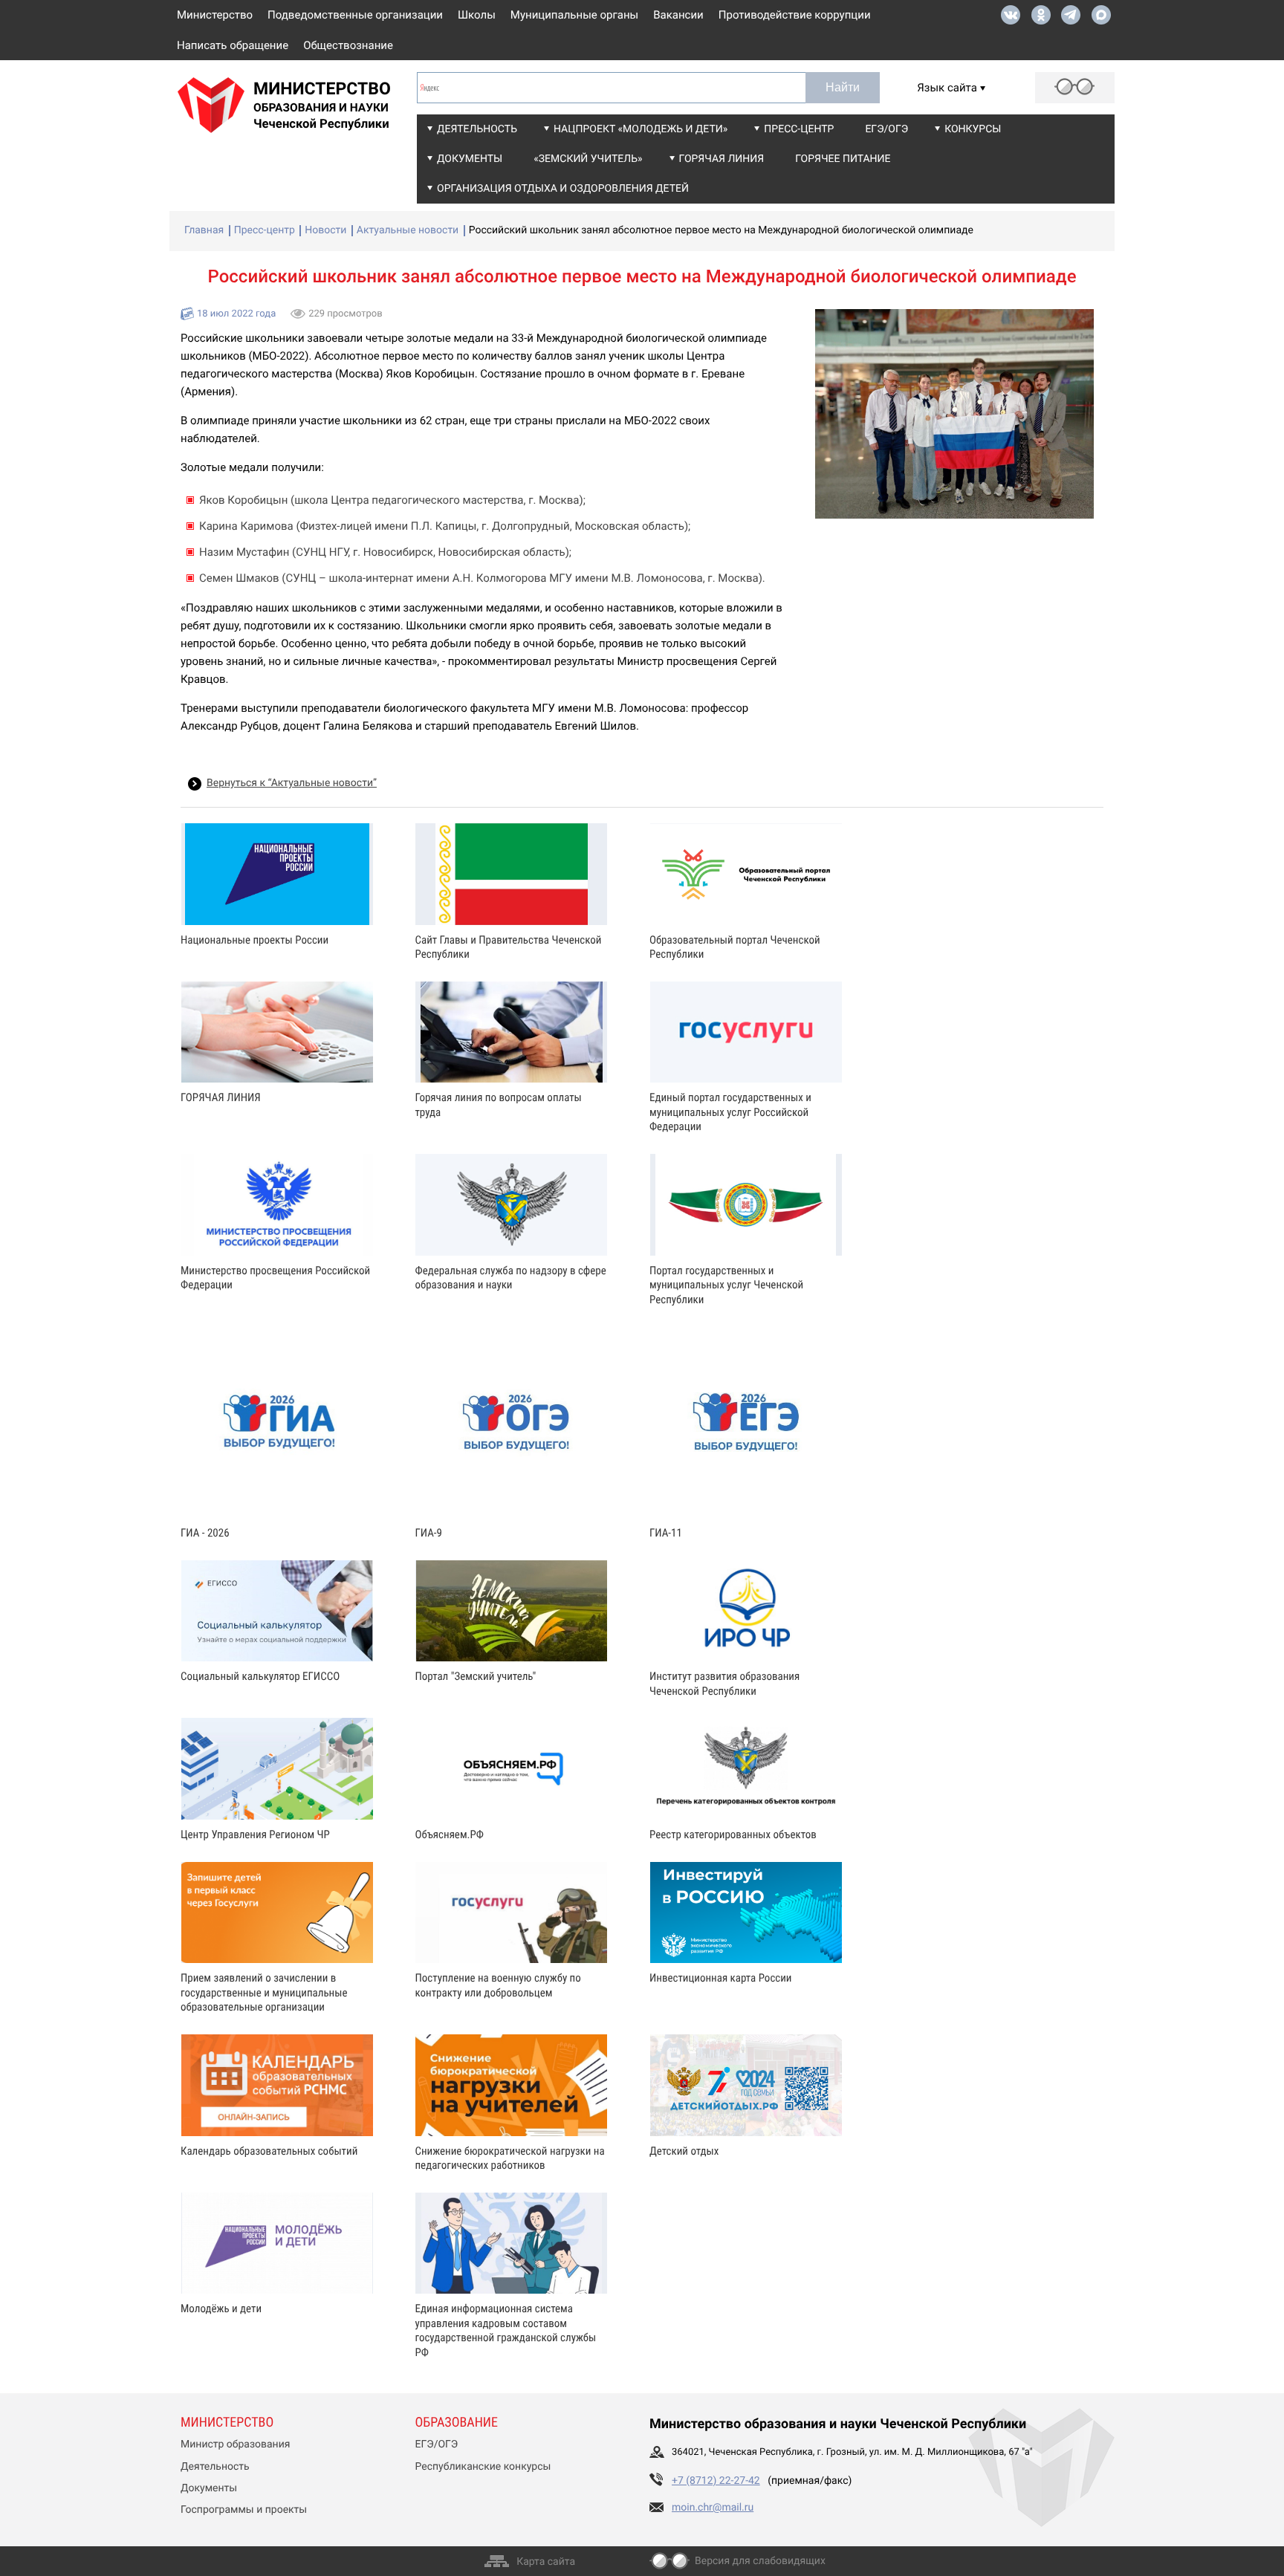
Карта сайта (546, 2562)
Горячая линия (722, 159)
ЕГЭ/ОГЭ (886, 129)
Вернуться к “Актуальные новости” (292, 783)
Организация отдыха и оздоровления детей (563, 189)
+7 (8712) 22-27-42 (716, 2481)
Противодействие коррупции (795, 15)
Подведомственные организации (355, 15)
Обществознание (348, 45)
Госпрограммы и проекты (244, 2510)
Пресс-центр (799, 129)
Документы (470, 159)
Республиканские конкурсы (483, 2467)
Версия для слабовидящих (760, 2561)
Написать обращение (233, 45)
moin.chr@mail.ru (713, 2508)
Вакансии (678, 15)
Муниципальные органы (574, 15)
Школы (477, 15)
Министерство (215, 15)
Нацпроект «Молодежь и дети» (641, 129)
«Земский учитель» (588, 159)
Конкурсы (973, 129)
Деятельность (477, 129)
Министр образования (235, 2444)
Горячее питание (843, 159)
